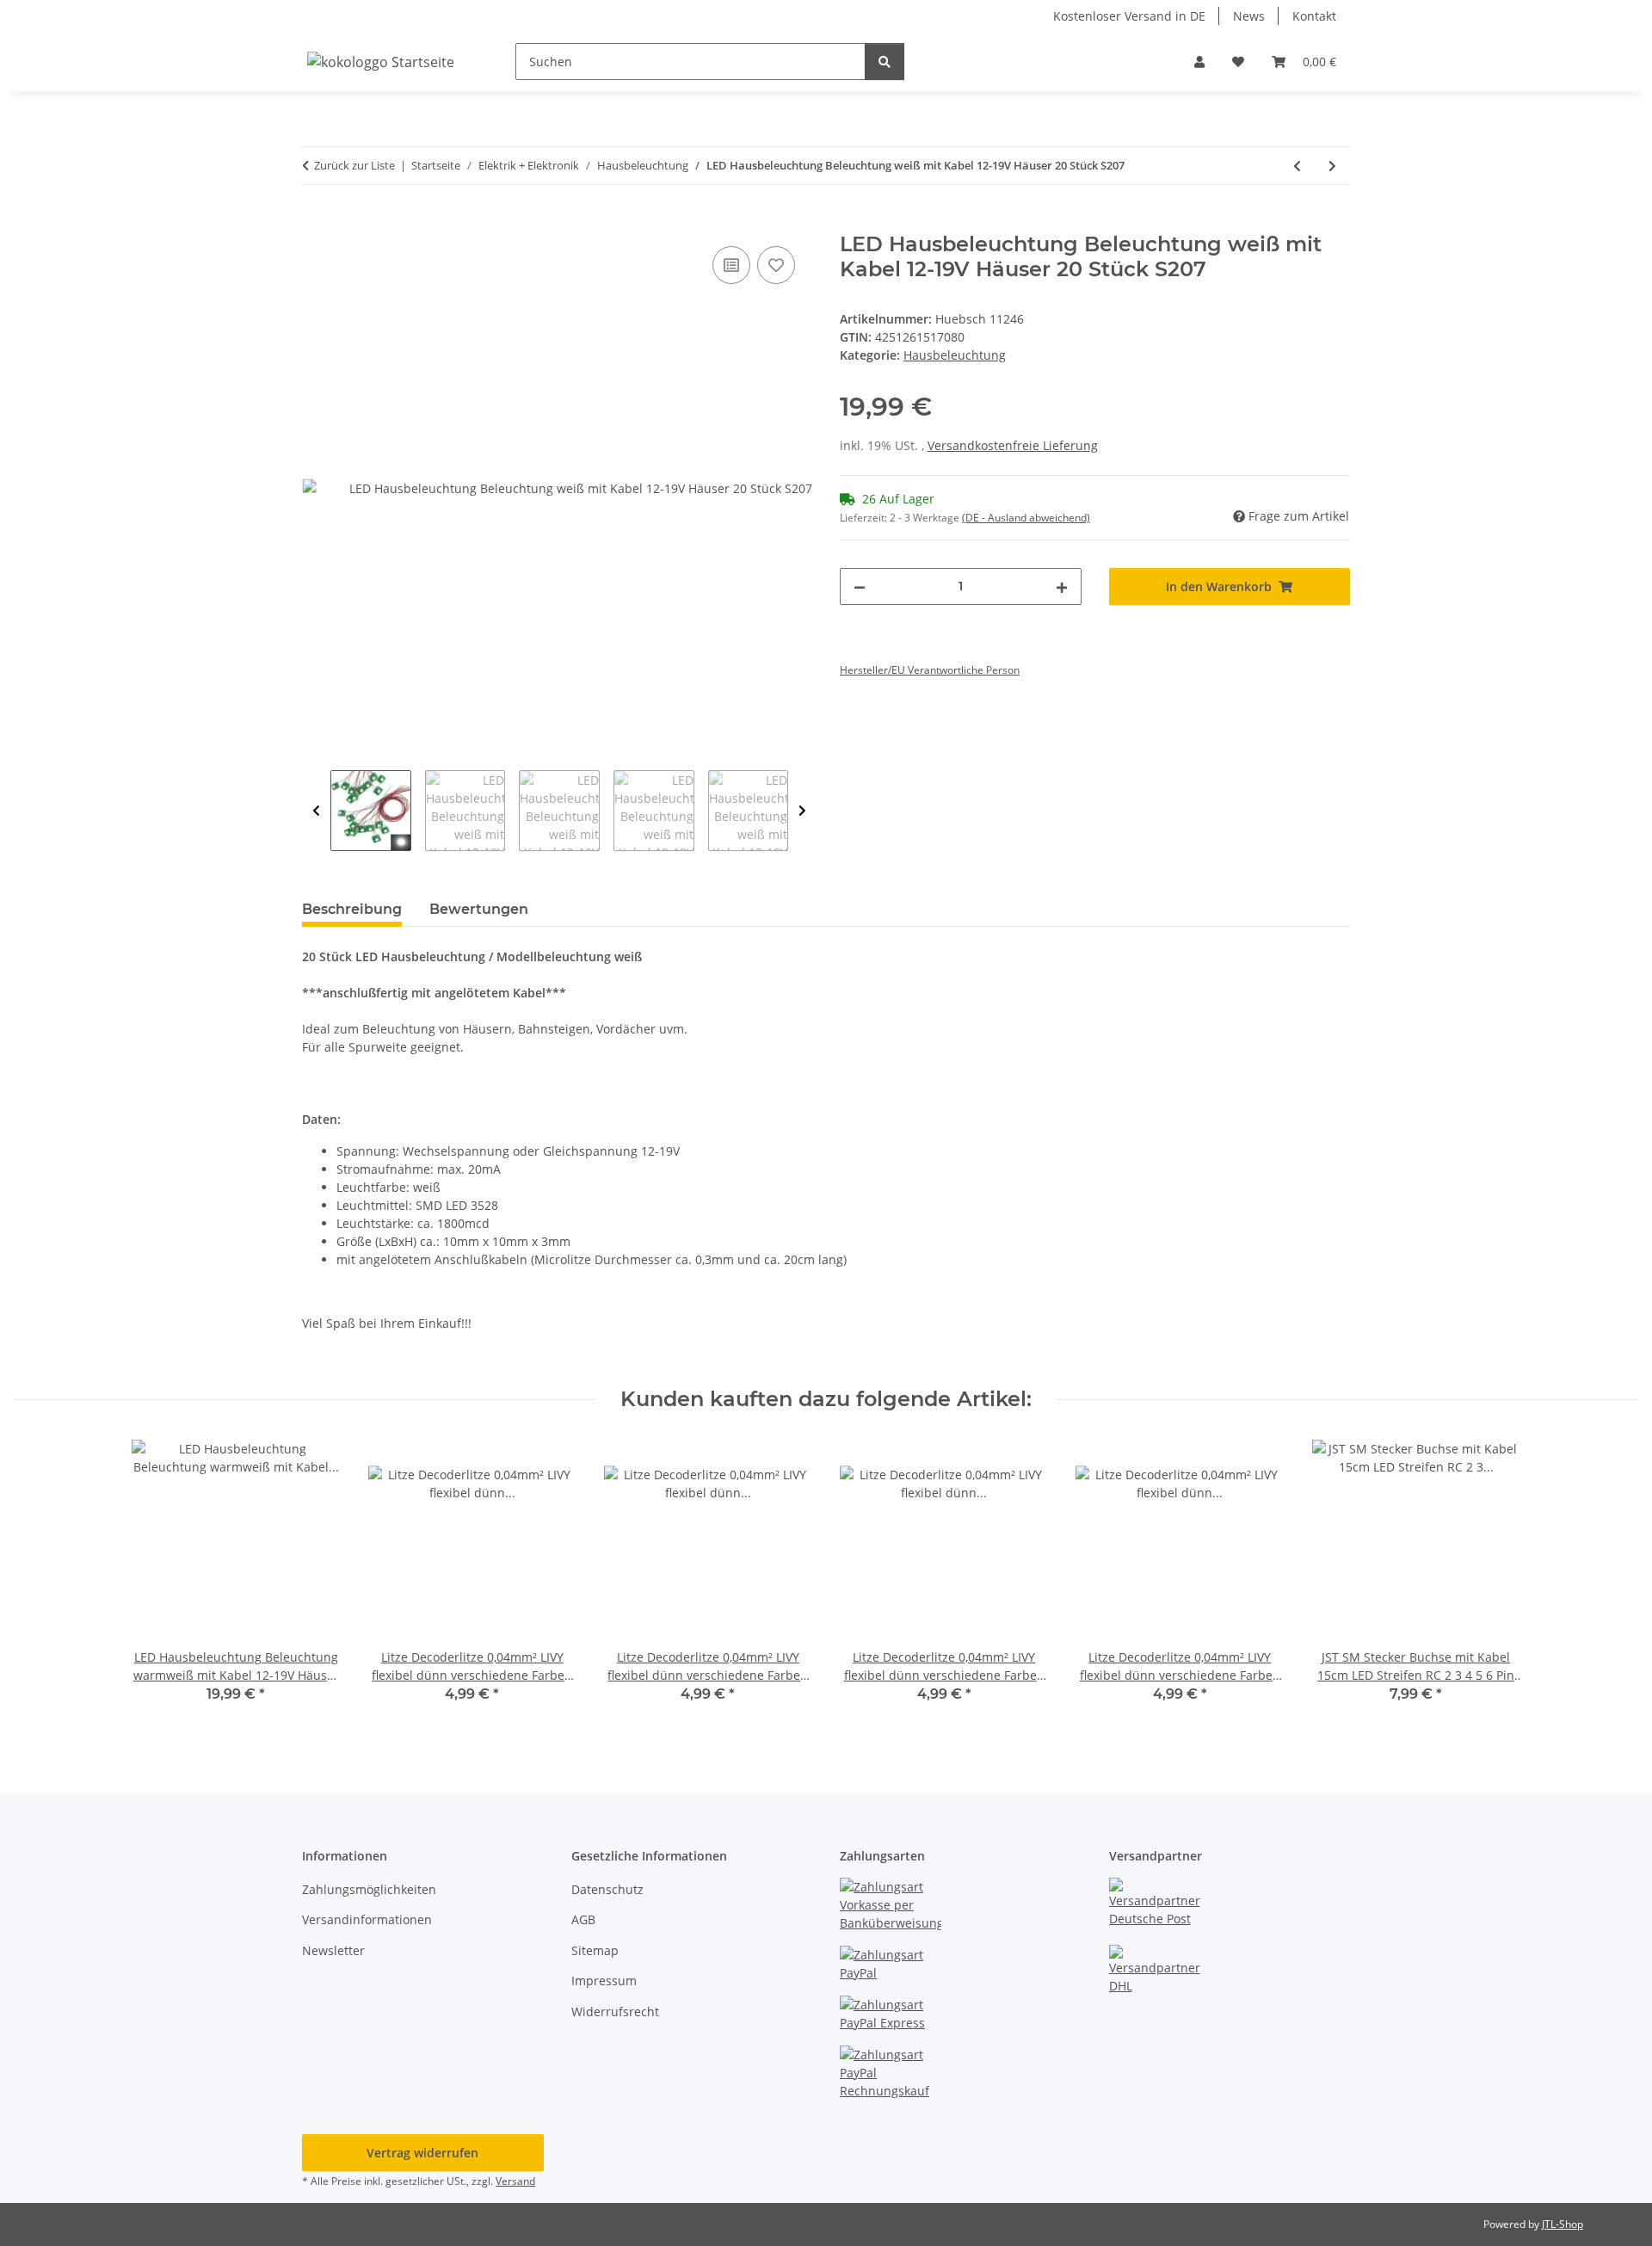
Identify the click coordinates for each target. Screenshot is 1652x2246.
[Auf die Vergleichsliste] (731, 265)
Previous (316, 811)
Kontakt (1314, 16)
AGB (583, 1919)
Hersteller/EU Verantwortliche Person (930, 670)
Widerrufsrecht (615, 2012)
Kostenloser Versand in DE (1129, 16)
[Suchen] (885, 62)
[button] (1199, 62)
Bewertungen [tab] (479, 909)
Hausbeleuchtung (955, 355)
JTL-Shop (1563, 2224)
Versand (515, 2181)
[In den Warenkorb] (316, 223)
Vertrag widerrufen (422, 2153)
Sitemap (595, 1950)
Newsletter (333, 1950)
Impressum (604, 1981)
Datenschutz (607, 1889)
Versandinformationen (367, 1919)
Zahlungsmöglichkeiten (369, 1889)
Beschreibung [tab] (352, 909)
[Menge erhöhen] (1062, 586)
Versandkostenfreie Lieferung (1013, 445)
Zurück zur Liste (354, 165)
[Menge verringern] (860, 586)
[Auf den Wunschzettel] (776, 265)
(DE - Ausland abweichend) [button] (1026, 518)
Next (802, 811)
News (1249, 16)
